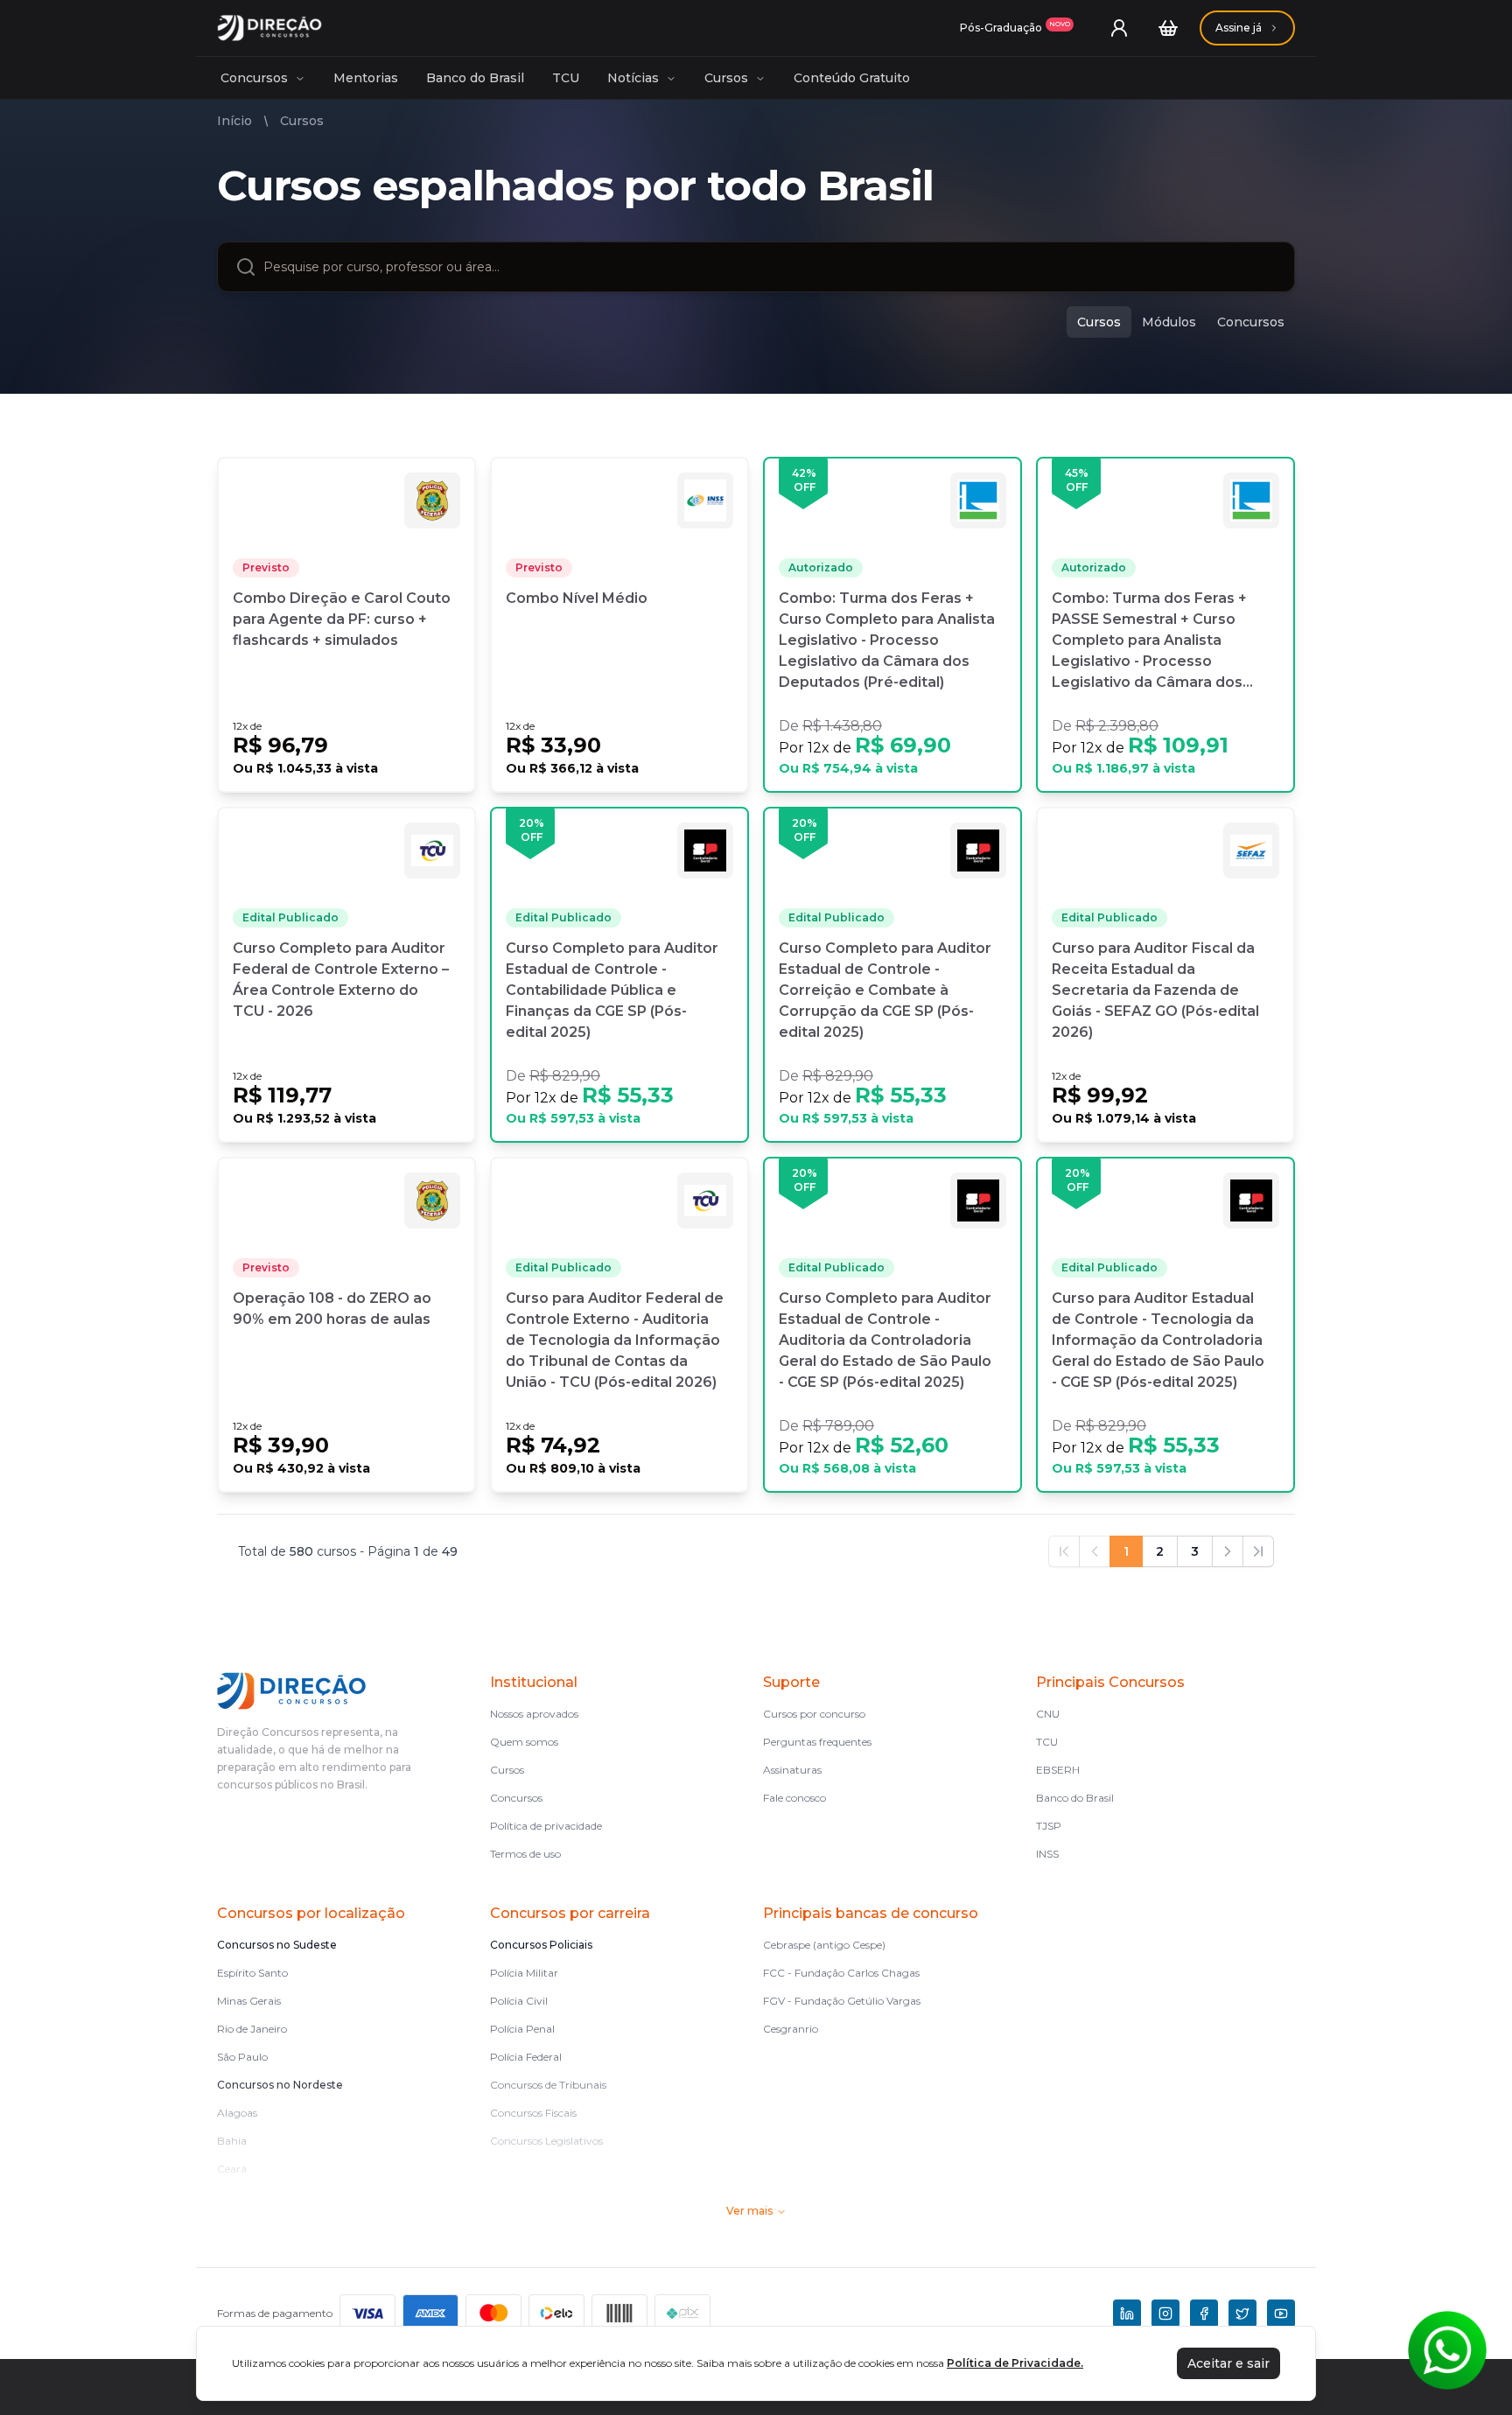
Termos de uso (525, 1854)
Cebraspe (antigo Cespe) (824, 1945)
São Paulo (242, 2057)
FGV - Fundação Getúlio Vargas (842, 2001)
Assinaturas (792, 1770)
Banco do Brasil (475, 78)
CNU (1048, 1714)
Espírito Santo (252, 1973)
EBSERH (1058, 1770)
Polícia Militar (524, 1973)
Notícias (633, 78)
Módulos (1169, 322)
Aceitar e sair (1228, 2363)
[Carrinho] (1168, 28)
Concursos (254, 78)
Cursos (726, 78)
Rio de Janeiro (252, 2029)
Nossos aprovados (534, 1714)
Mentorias (366, 78)
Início (234, 121)
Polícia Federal (526, 2057)
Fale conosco (794, 1798)
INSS (1047, 1854)
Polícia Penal (522, 2029)
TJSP (1049, 1826)
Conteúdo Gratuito (852, 78)
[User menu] (1119, 28)
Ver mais (749, 2211)
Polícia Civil (519, 2001)
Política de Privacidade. (1015, 2363)
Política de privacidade (546, 1826)
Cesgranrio (791, 2029)
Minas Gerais (249, 2001)
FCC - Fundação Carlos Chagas (841, 1973)
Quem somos (524, 1742)
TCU (566, 78)
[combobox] (770, 267)
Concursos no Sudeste (277, 1945)
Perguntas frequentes (817, 1742)
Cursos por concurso (814, 1714)
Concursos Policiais (541, 1945)
